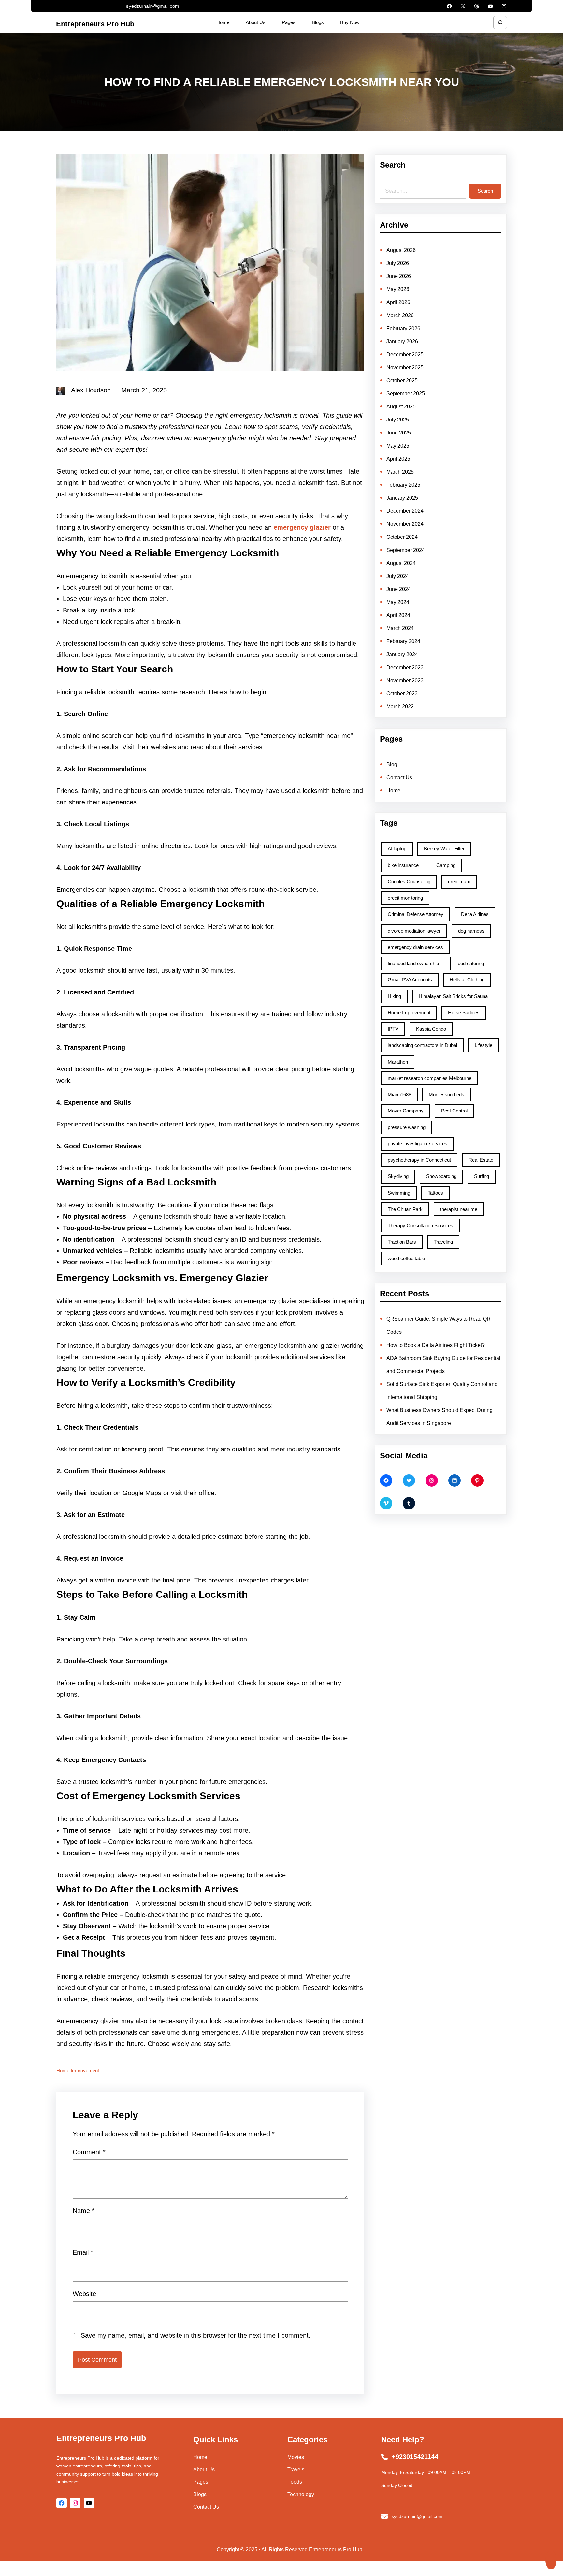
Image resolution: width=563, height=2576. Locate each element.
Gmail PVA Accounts (410, 980)
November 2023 (405, 680)
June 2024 (399, 589)
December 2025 (405, 354)
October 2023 (402, 693)
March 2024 (400, 628)
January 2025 (402, 498)
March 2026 (400, 315)
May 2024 (398, 602)
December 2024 (405, 511)
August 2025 (401, 407)
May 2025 (398, 446)
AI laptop (397, 849)
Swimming (399, 1193)
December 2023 (405, 667)
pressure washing (407, 1127)
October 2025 (402, 381)
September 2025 (406, 394)
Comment (89, 2152)
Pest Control (454, 1111)
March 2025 (400, 472)
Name (84, 2211)
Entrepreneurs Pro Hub (95, 24)
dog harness (471, 931)
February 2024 (403, 641)
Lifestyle (484, 1045)
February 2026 (403, 328)
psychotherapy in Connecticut (419, 1160)
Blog (392, 765)
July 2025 (398, 420)
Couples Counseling (409, 882)
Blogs (200, 2494)
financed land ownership (413, 963)
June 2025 (399, 433)
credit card (459, 882)
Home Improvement (78, 2071)
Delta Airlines (475, 914)
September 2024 (406, 550)
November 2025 (405, 368)
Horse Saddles (464, 1013)
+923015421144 (415, 2457)
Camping (446, 865)
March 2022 (400, 707)
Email (83, 2252)
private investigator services (418, 1144)
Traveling (443, 1242)
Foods (295, 2482)
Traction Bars (402, 1242)
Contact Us (399, 778)
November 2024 (405, 524)
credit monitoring (405, 898)
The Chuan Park (405, 1209)
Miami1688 (399, 1094)
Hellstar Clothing (467, 980)
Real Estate (481, 1160)
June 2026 (399, 276)
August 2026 (401, 250)
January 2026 (402, 341)
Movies (296, 2457)
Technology (301, 2494)
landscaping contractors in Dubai (422, 1045)
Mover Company (406, 1111)
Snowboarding (441, 1176)
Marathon (398, 1062)
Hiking (394, 996)
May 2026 (398, 289)
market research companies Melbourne (430, 1078)
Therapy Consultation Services (420, 1225)
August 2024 (401, 563)
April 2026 (398, 302)
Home (393, 791)
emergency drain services (415, 947)
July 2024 (398, 576)
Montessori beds (447, 1094)
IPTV (393, 1029)
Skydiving (398, 1176)
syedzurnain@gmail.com (153, 6)
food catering (470, 963)
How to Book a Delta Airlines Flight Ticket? (436, 1345)
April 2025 (398, 459)
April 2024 (398, 615)
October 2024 (402, 537)
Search (485, 191)
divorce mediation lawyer (414, 931)
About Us (204, 2470)
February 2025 (403, 485)
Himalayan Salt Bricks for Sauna (453, 996)
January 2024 (402, 654)
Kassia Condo (431, 1029)
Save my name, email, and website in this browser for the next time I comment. (196, 2335)
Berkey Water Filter (444, 849)
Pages (201, 2482)
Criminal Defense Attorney (416, 914)
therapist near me (459, 1209)
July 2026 (398, 263)
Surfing (482, 1176)
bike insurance (403, 865)
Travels (296, 2470)
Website (84, 2294)
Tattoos (435, 1193)
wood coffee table (406, 1258)
